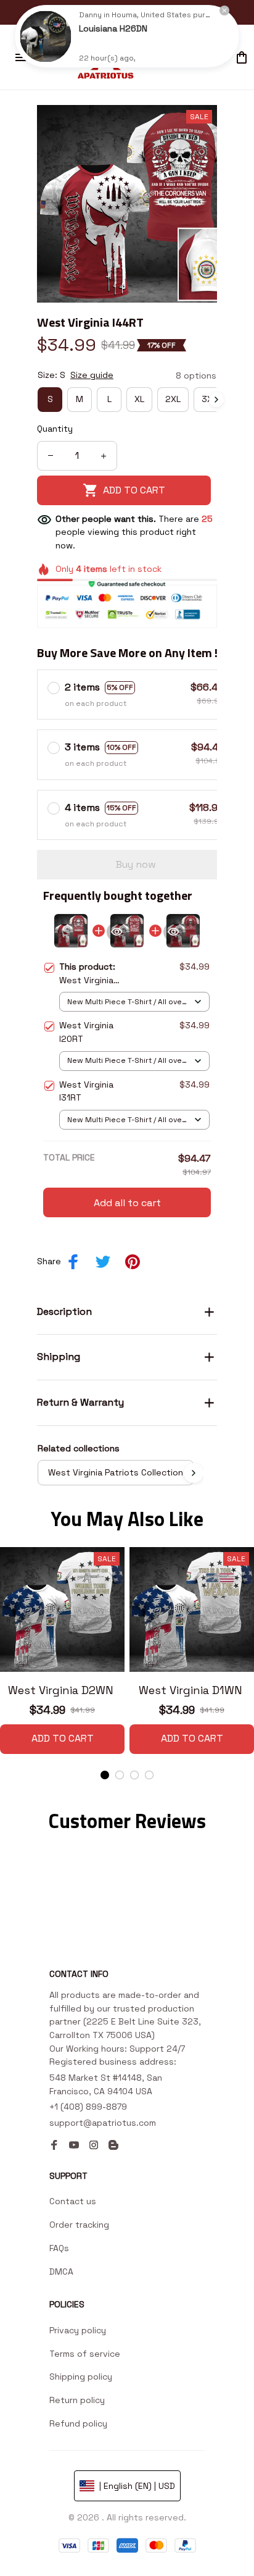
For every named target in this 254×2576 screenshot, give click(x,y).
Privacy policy (78, 2330)
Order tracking (79, 2225)
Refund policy (78, 2423)
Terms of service (85, 2354)
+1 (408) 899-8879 (88, 2107)
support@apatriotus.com (103, 2123)
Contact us (73, 2201)
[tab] (105, 1775)
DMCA (61, 2272)
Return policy (77, 2400)
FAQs (59, 2248)
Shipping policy (81, 2377)
